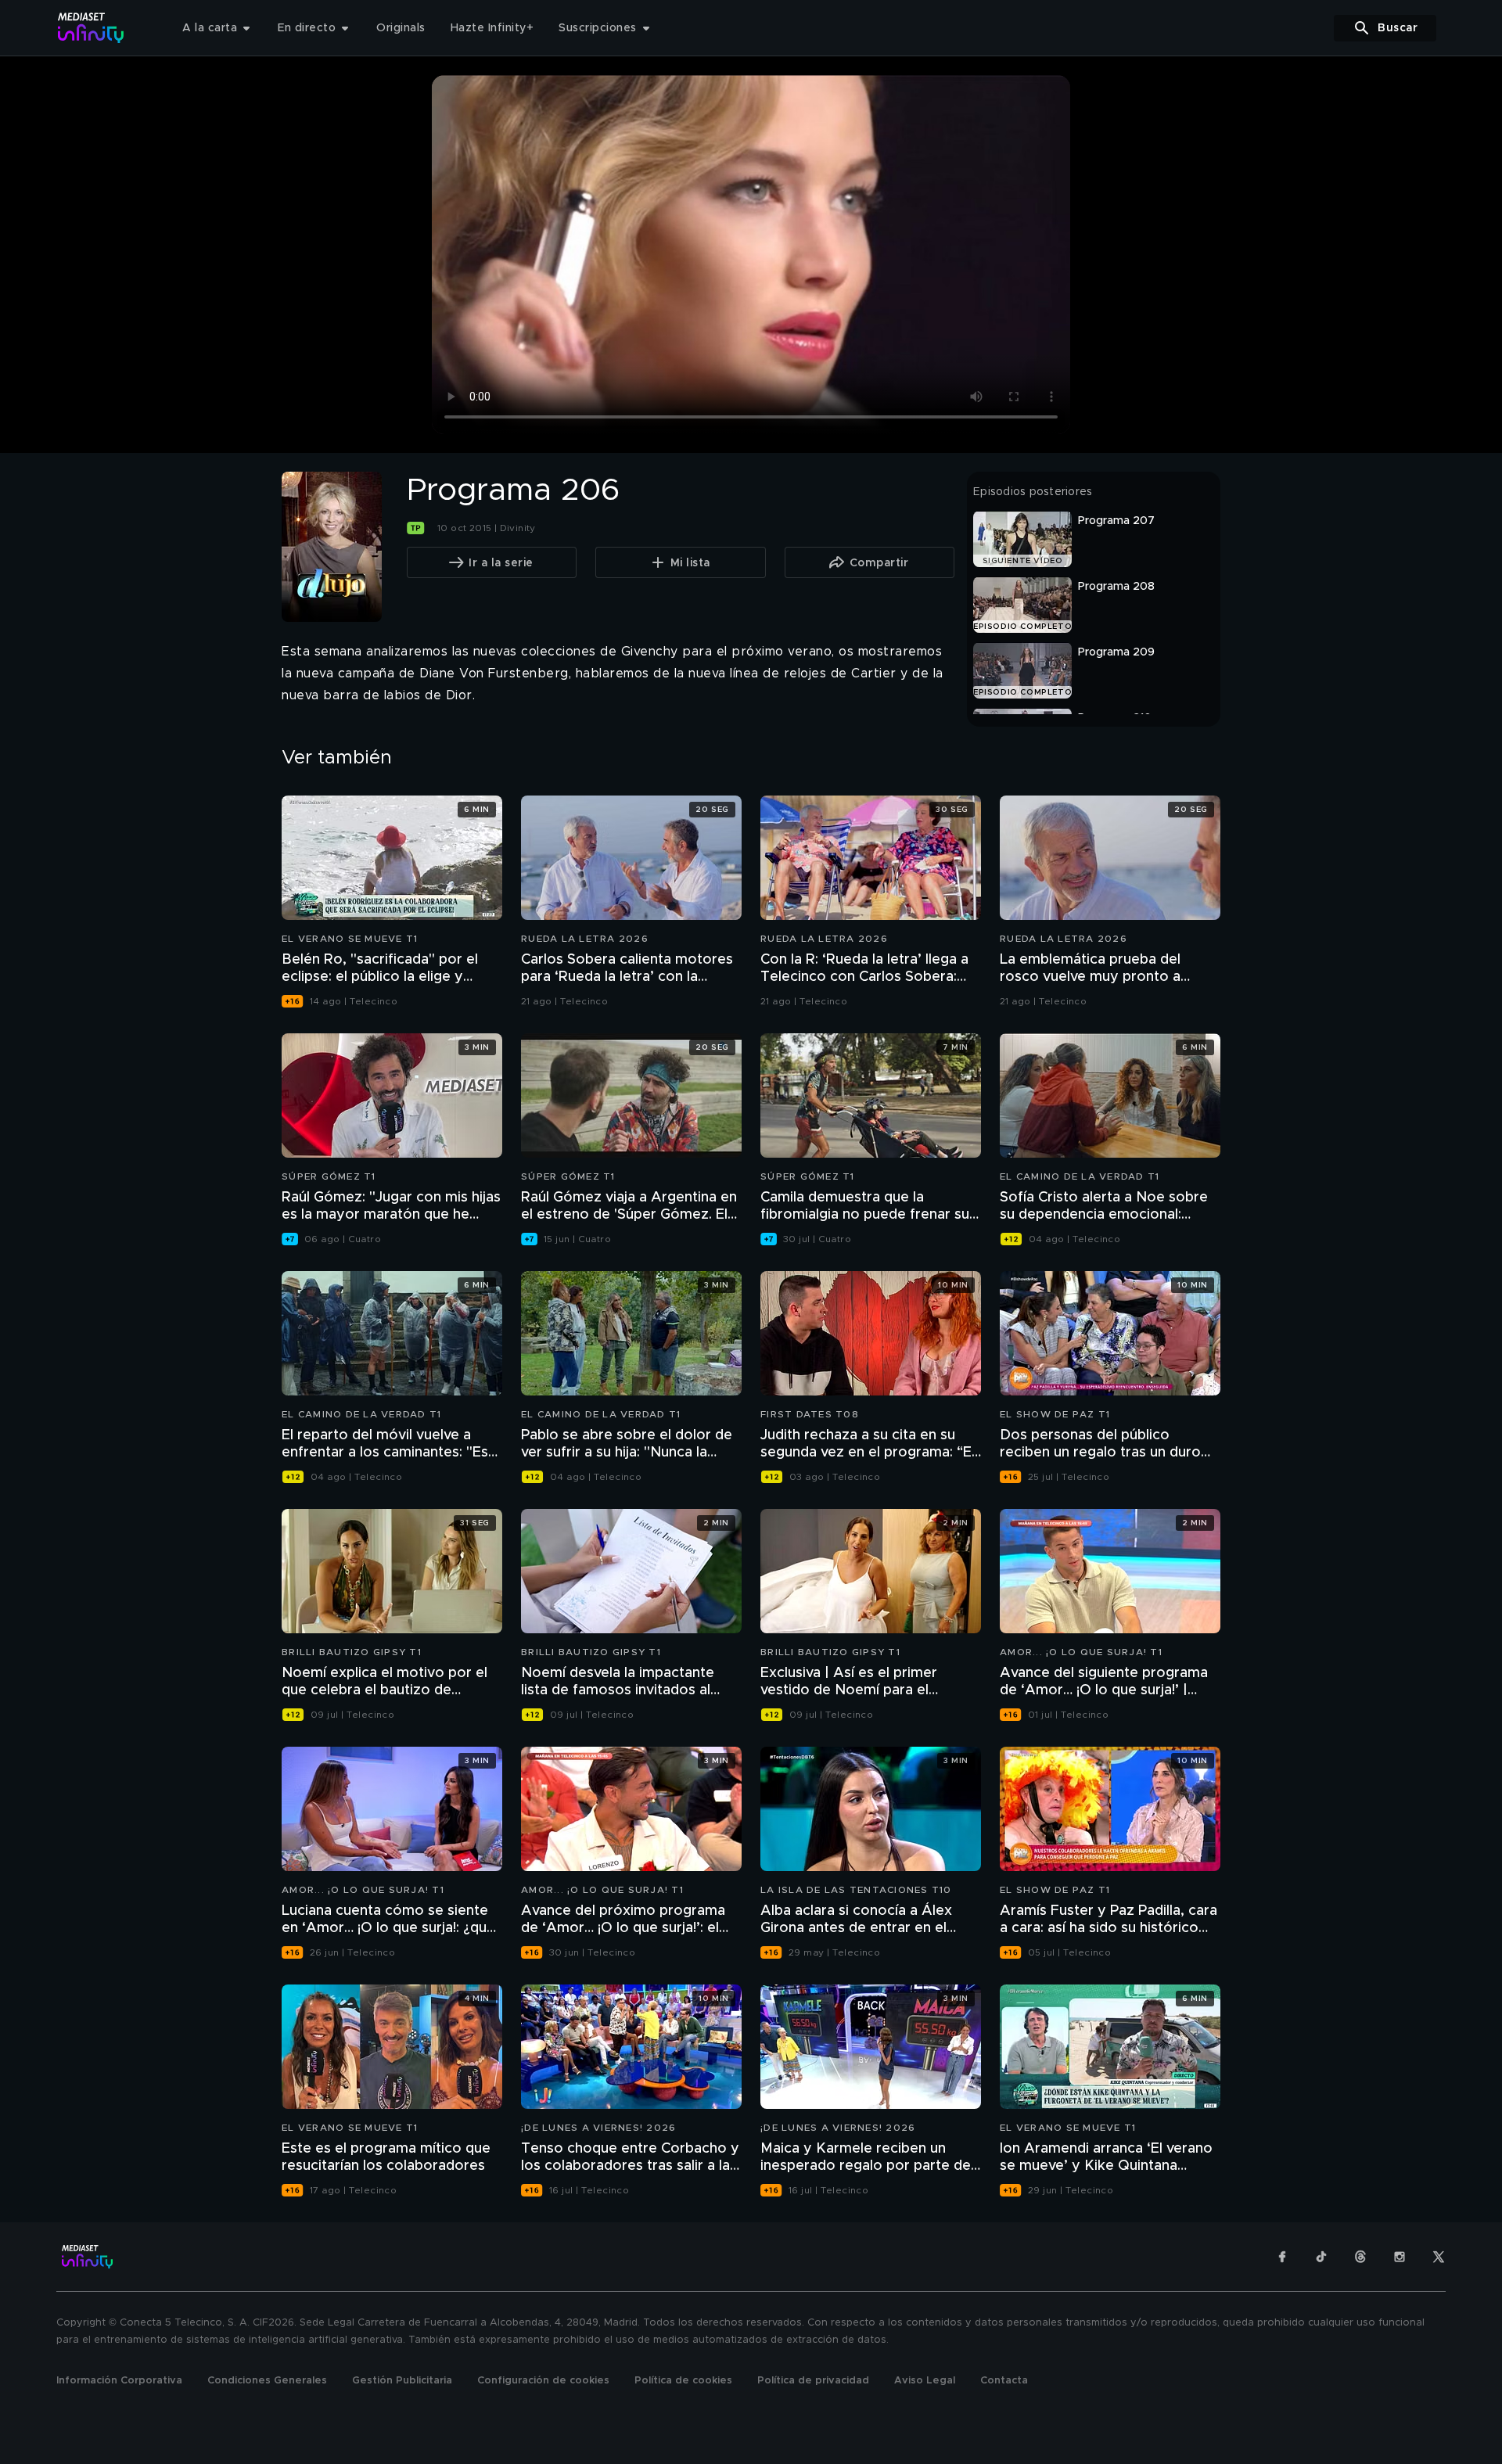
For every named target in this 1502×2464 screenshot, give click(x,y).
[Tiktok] (1321, 2257)
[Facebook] (1282, 2257)
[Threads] (1360, 2257)
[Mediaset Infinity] (91, 28)
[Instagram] (1400, 2257)
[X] (1439, 2257)
